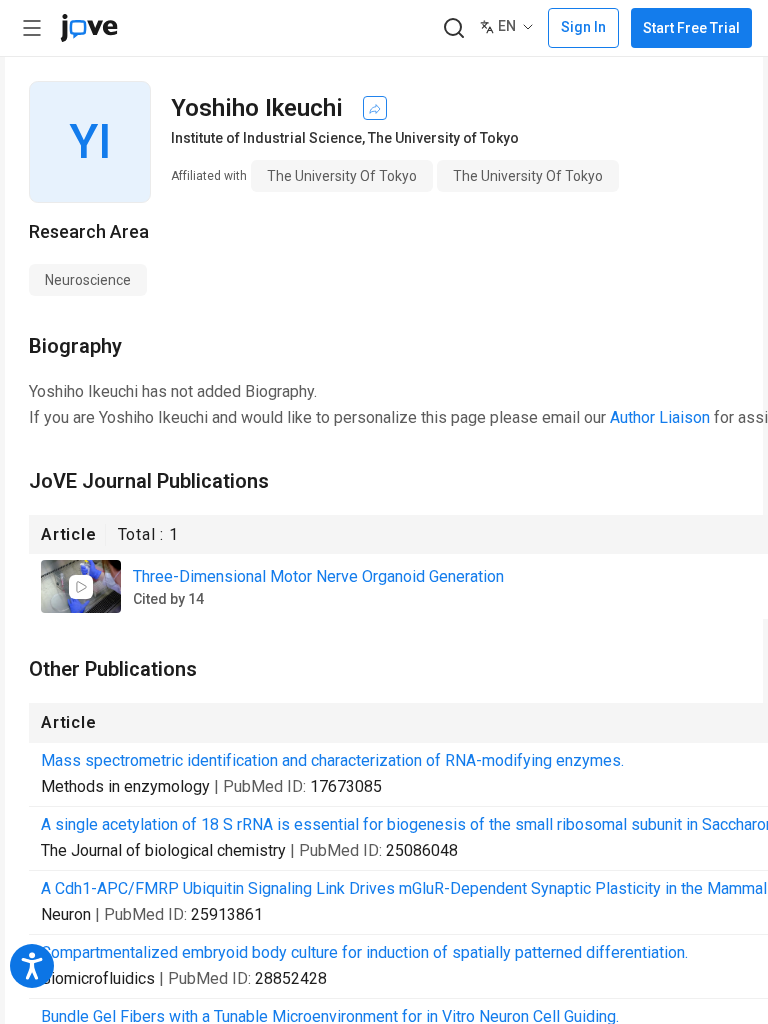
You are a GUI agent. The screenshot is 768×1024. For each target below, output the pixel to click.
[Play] (81, 587)
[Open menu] (32, 28)
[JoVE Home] (89, 28)
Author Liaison (660, 417)
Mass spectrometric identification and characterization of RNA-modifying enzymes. (332, 760)
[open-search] (453, 28)
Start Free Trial (691, 28)
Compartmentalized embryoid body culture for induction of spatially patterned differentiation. (364, 952)
